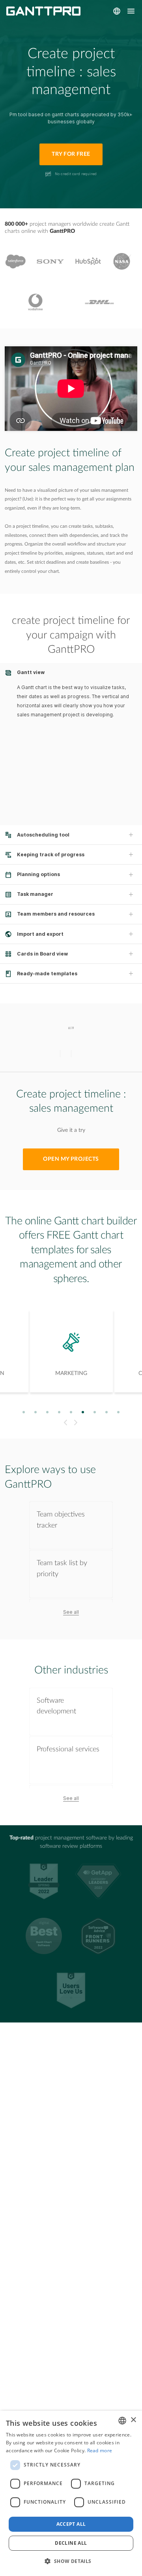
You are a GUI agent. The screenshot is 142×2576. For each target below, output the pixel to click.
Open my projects (71, 1159)
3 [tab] (48, 1412)
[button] (71, 2561)
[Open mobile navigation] (131, 11)
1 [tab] (24, 1412)
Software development (56, 1706)
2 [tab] (36, 1412)
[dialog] (71, 2493)
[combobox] (122, 2421)
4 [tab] (59, 1412)
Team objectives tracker (61, 1520)
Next (77, 1423)
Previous (64, 1423)
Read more (100, 2450)
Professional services (68, 1749)
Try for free (71, 154)
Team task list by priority (62, 1568)
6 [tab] (83, 1412)
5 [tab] (71, 1412)
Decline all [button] (71, 2543)
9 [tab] (119, 1412)
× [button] (133, 2420)
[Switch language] (117, 11)
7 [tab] (95, 1412)
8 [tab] (107, 1412)
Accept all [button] (71, 2524)
